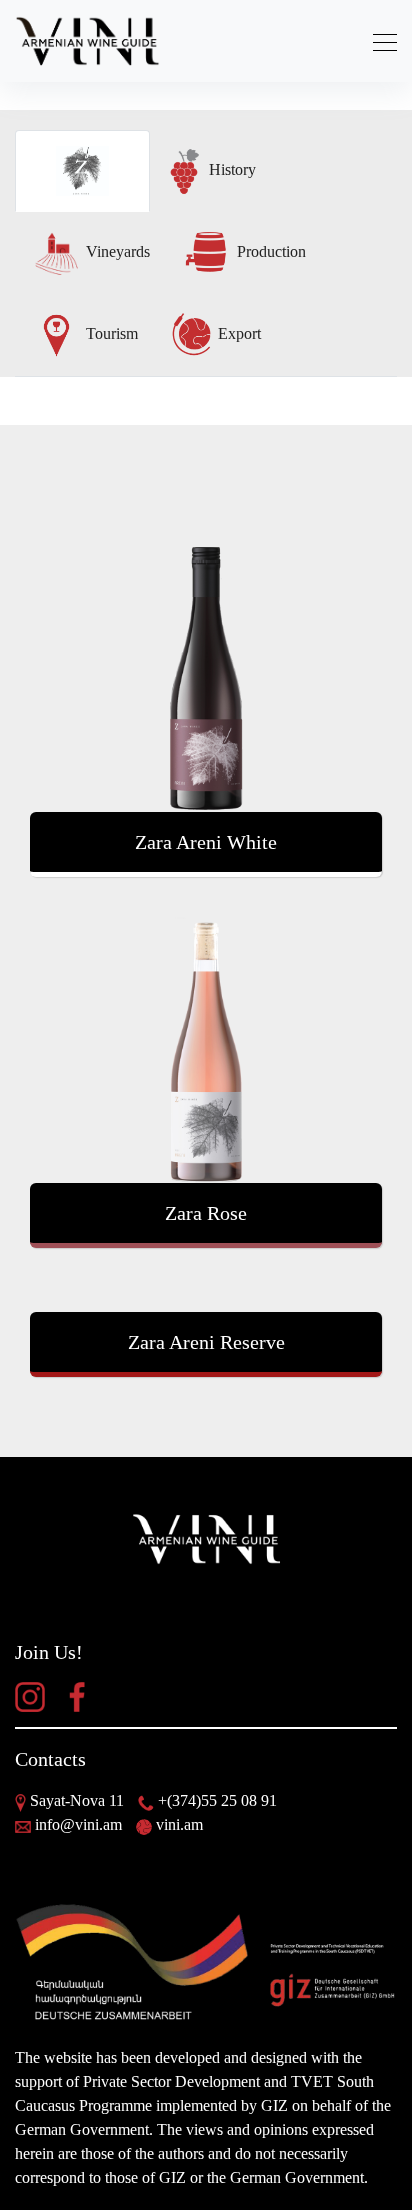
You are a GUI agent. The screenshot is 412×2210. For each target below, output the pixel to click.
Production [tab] (269, 251)
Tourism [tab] (110, 333)
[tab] (82, 171)
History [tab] (230, 169)
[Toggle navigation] (379, 41)
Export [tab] (237, 333)
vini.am (179, 1824)
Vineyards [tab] (116, 251)
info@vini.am (78, 1824)
